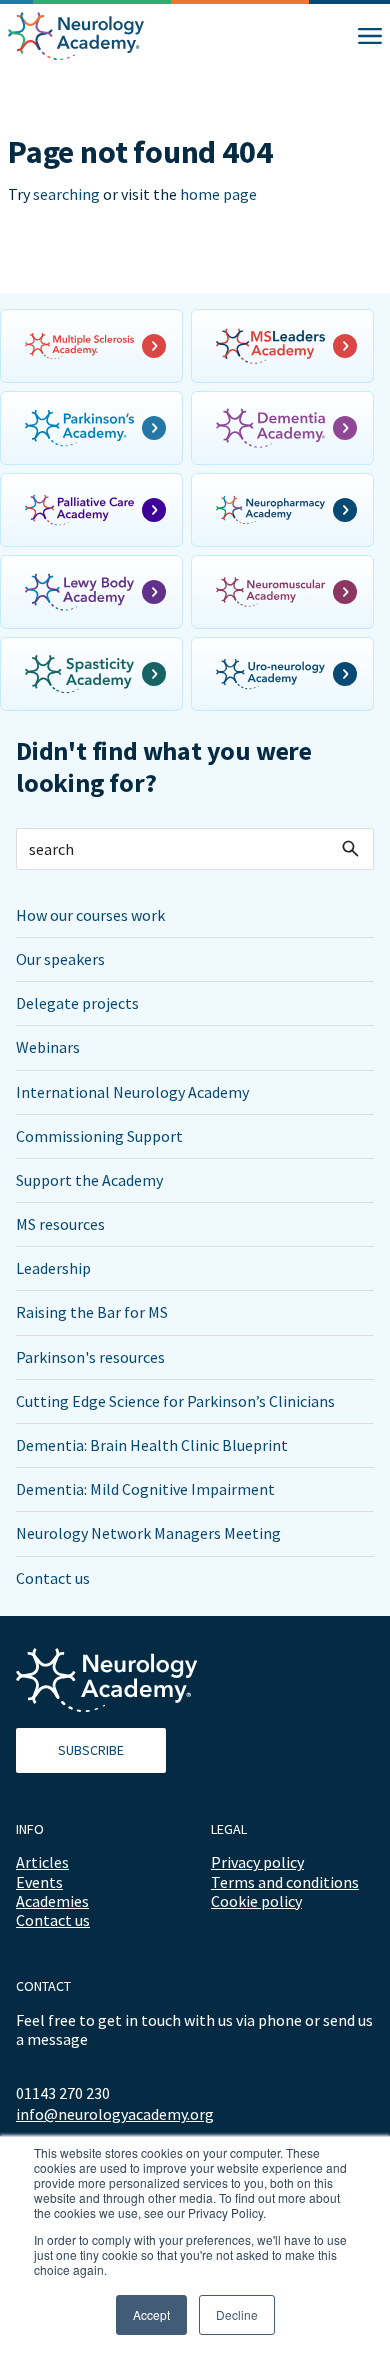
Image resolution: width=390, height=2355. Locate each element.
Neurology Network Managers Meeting (148, 1533)
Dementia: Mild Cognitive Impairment (145, 1489)
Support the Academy (89, 1180)
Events (39, 1882)
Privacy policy (257, 1862)
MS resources (60, 1224)
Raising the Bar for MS (92, 1312)
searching (66, 194)
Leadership (53, 1268)
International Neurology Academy (132, 1092)
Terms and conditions (285, 1882)
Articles (42, 1862)
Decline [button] (237, 2314)
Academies (52, 1901)
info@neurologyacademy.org (115, 2114)
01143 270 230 (63, 2093)
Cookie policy (256, 1901)
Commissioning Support (99, 1136)
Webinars (48, 1047)
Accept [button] (151, 2314)
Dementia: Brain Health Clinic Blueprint (152, 1445)
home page (218, 194)
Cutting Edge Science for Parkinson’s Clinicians (175, 1401)
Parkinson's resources (90, 1357)
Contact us (53, 1578)
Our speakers (60, 959)
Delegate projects (77, 1003)
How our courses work (90, 915)
